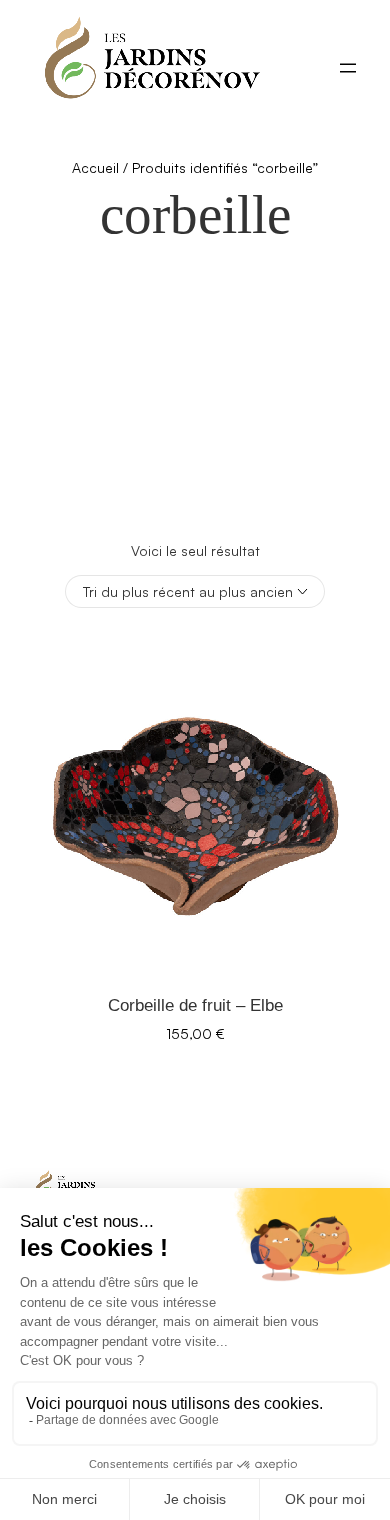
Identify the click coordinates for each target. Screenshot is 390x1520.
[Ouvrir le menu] (348, 68)
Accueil (95, 167)
